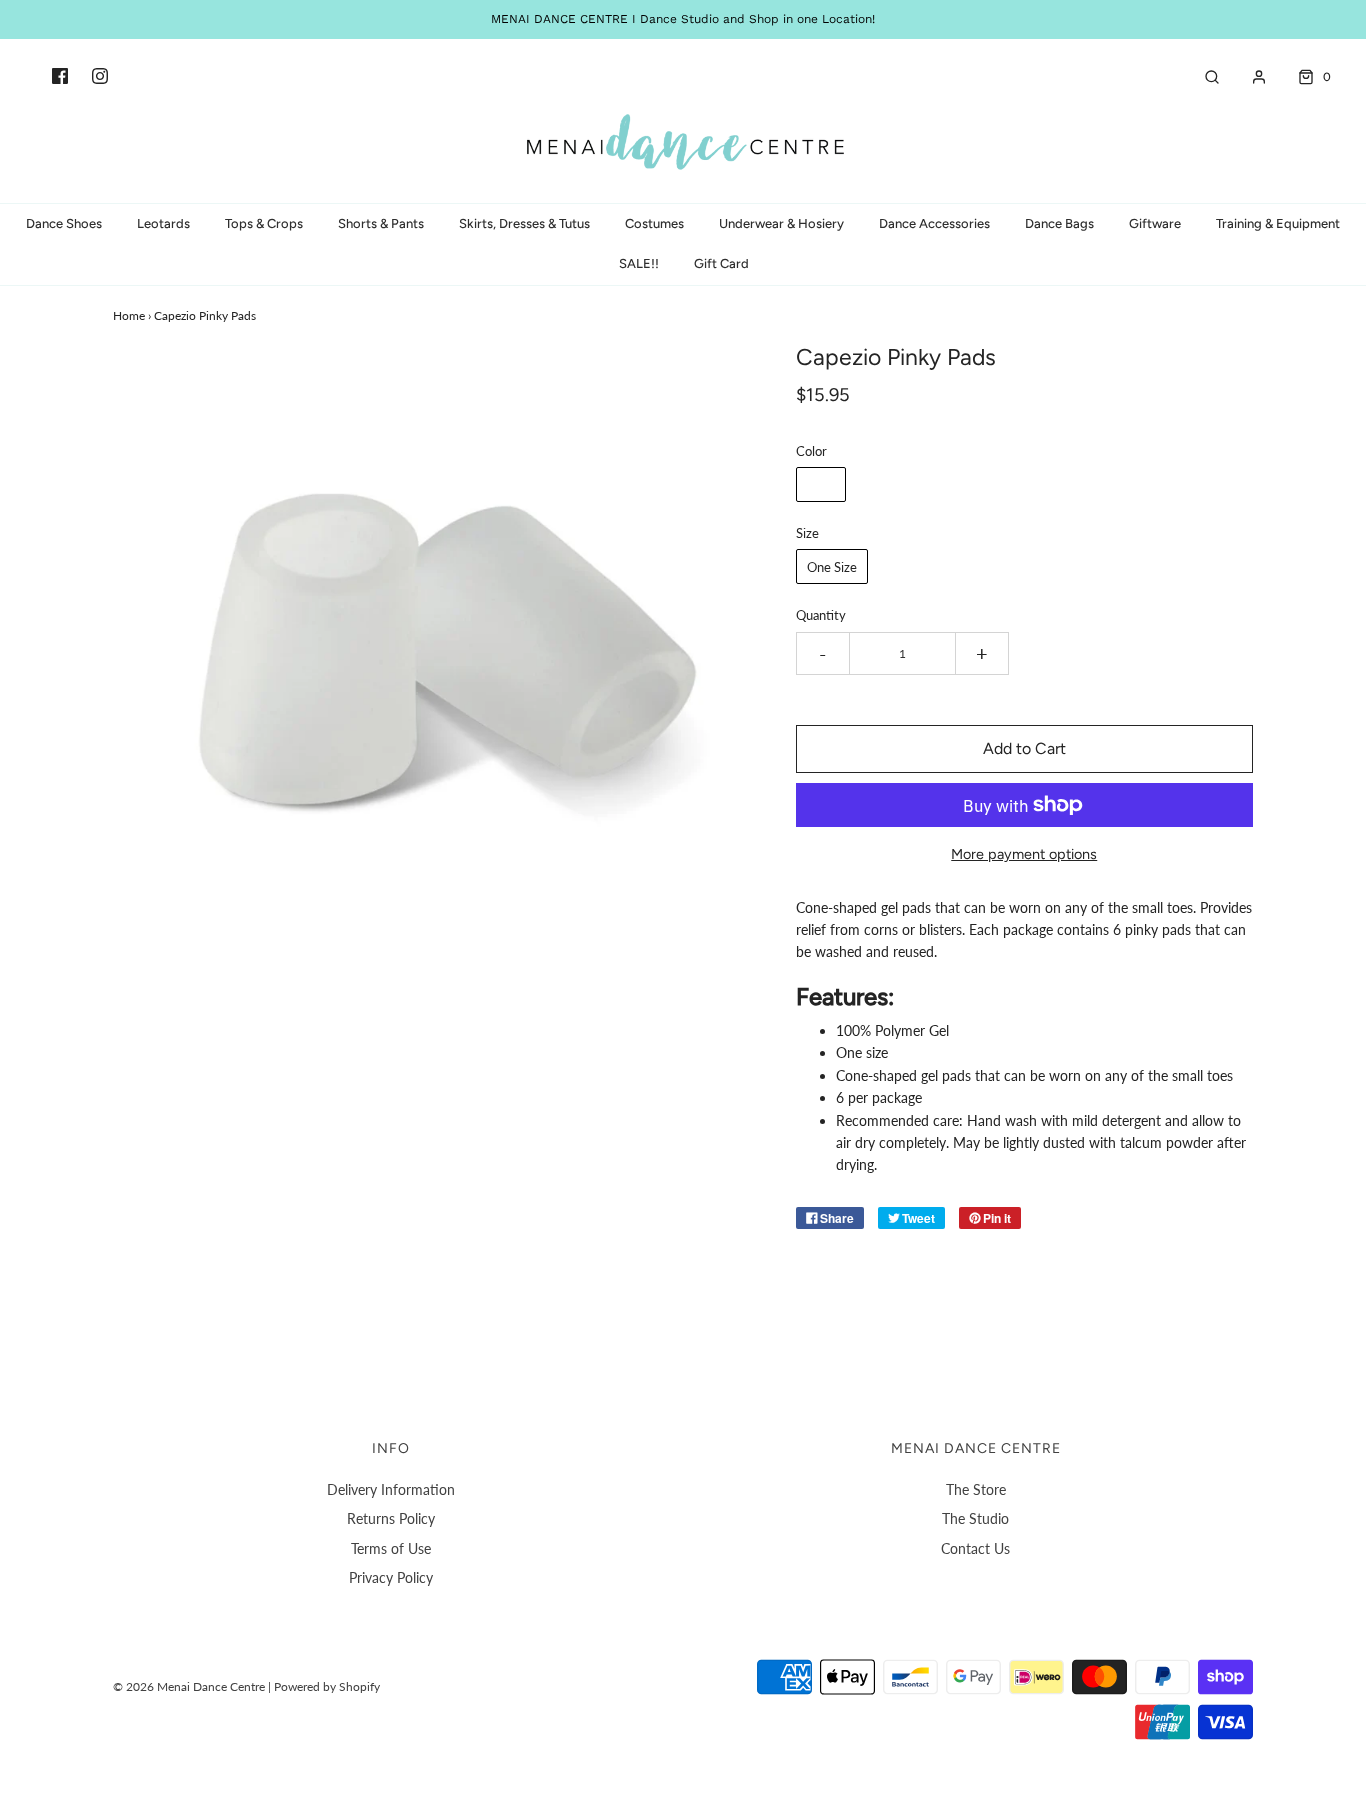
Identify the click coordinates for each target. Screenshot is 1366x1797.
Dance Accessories (934, 223)
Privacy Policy (391, 1577)
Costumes (654, 223)
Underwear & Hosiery (781, 223)
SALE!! (639, 263)
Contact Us (975, 1548)
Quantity (821, 615)
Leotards (163, 223)
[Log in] (1249, 77)
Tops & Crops (264, 223)
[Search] (1202, 77)
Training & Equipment (1278, 223)
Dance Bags (1059, 223)
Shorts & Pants (381, 223)
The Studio (975, 1518)
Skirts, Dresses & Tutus (524, 223)
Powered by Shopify (327, 1686)
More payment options (1024, 854)
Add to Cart (1024, 748)
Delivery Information (391, 1489)
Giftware (1155, 223)
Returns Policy (391, 1518)
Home (129, 315)
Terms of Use (391, 1548)
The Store (976, 1489)
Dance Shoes (64, 223)
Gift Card (721, 263)
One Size (832, 567)
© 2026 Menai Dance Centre (189, 1686)
